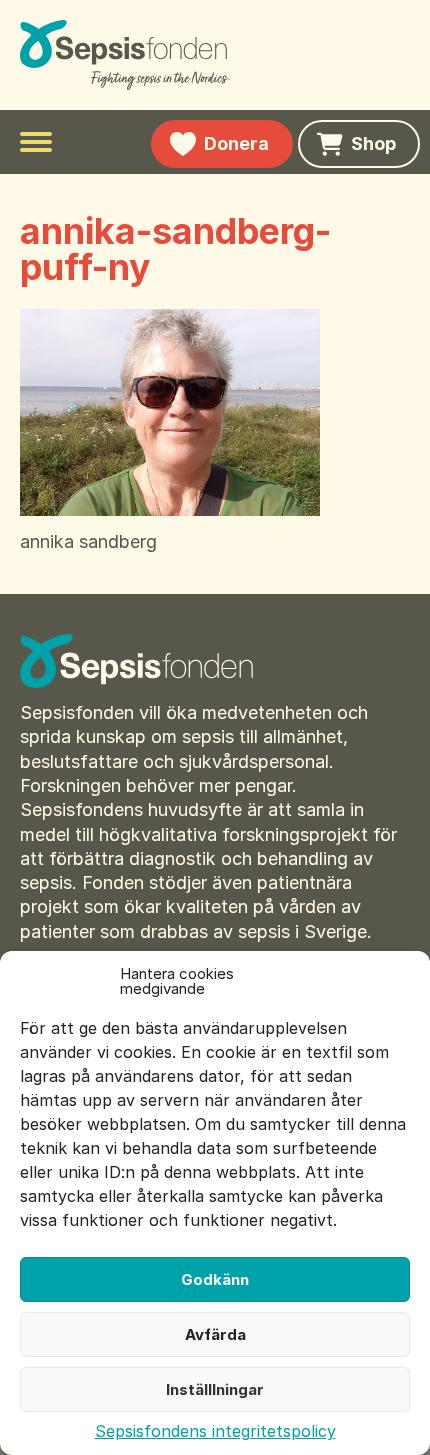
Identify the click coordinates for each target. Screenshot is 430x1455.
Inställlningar (215, 1389)
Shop (373, 143)
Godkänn (215, 1279)
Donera (236, 143)
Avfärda (215, 1334)
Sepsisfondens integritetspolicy (215, 1431)
